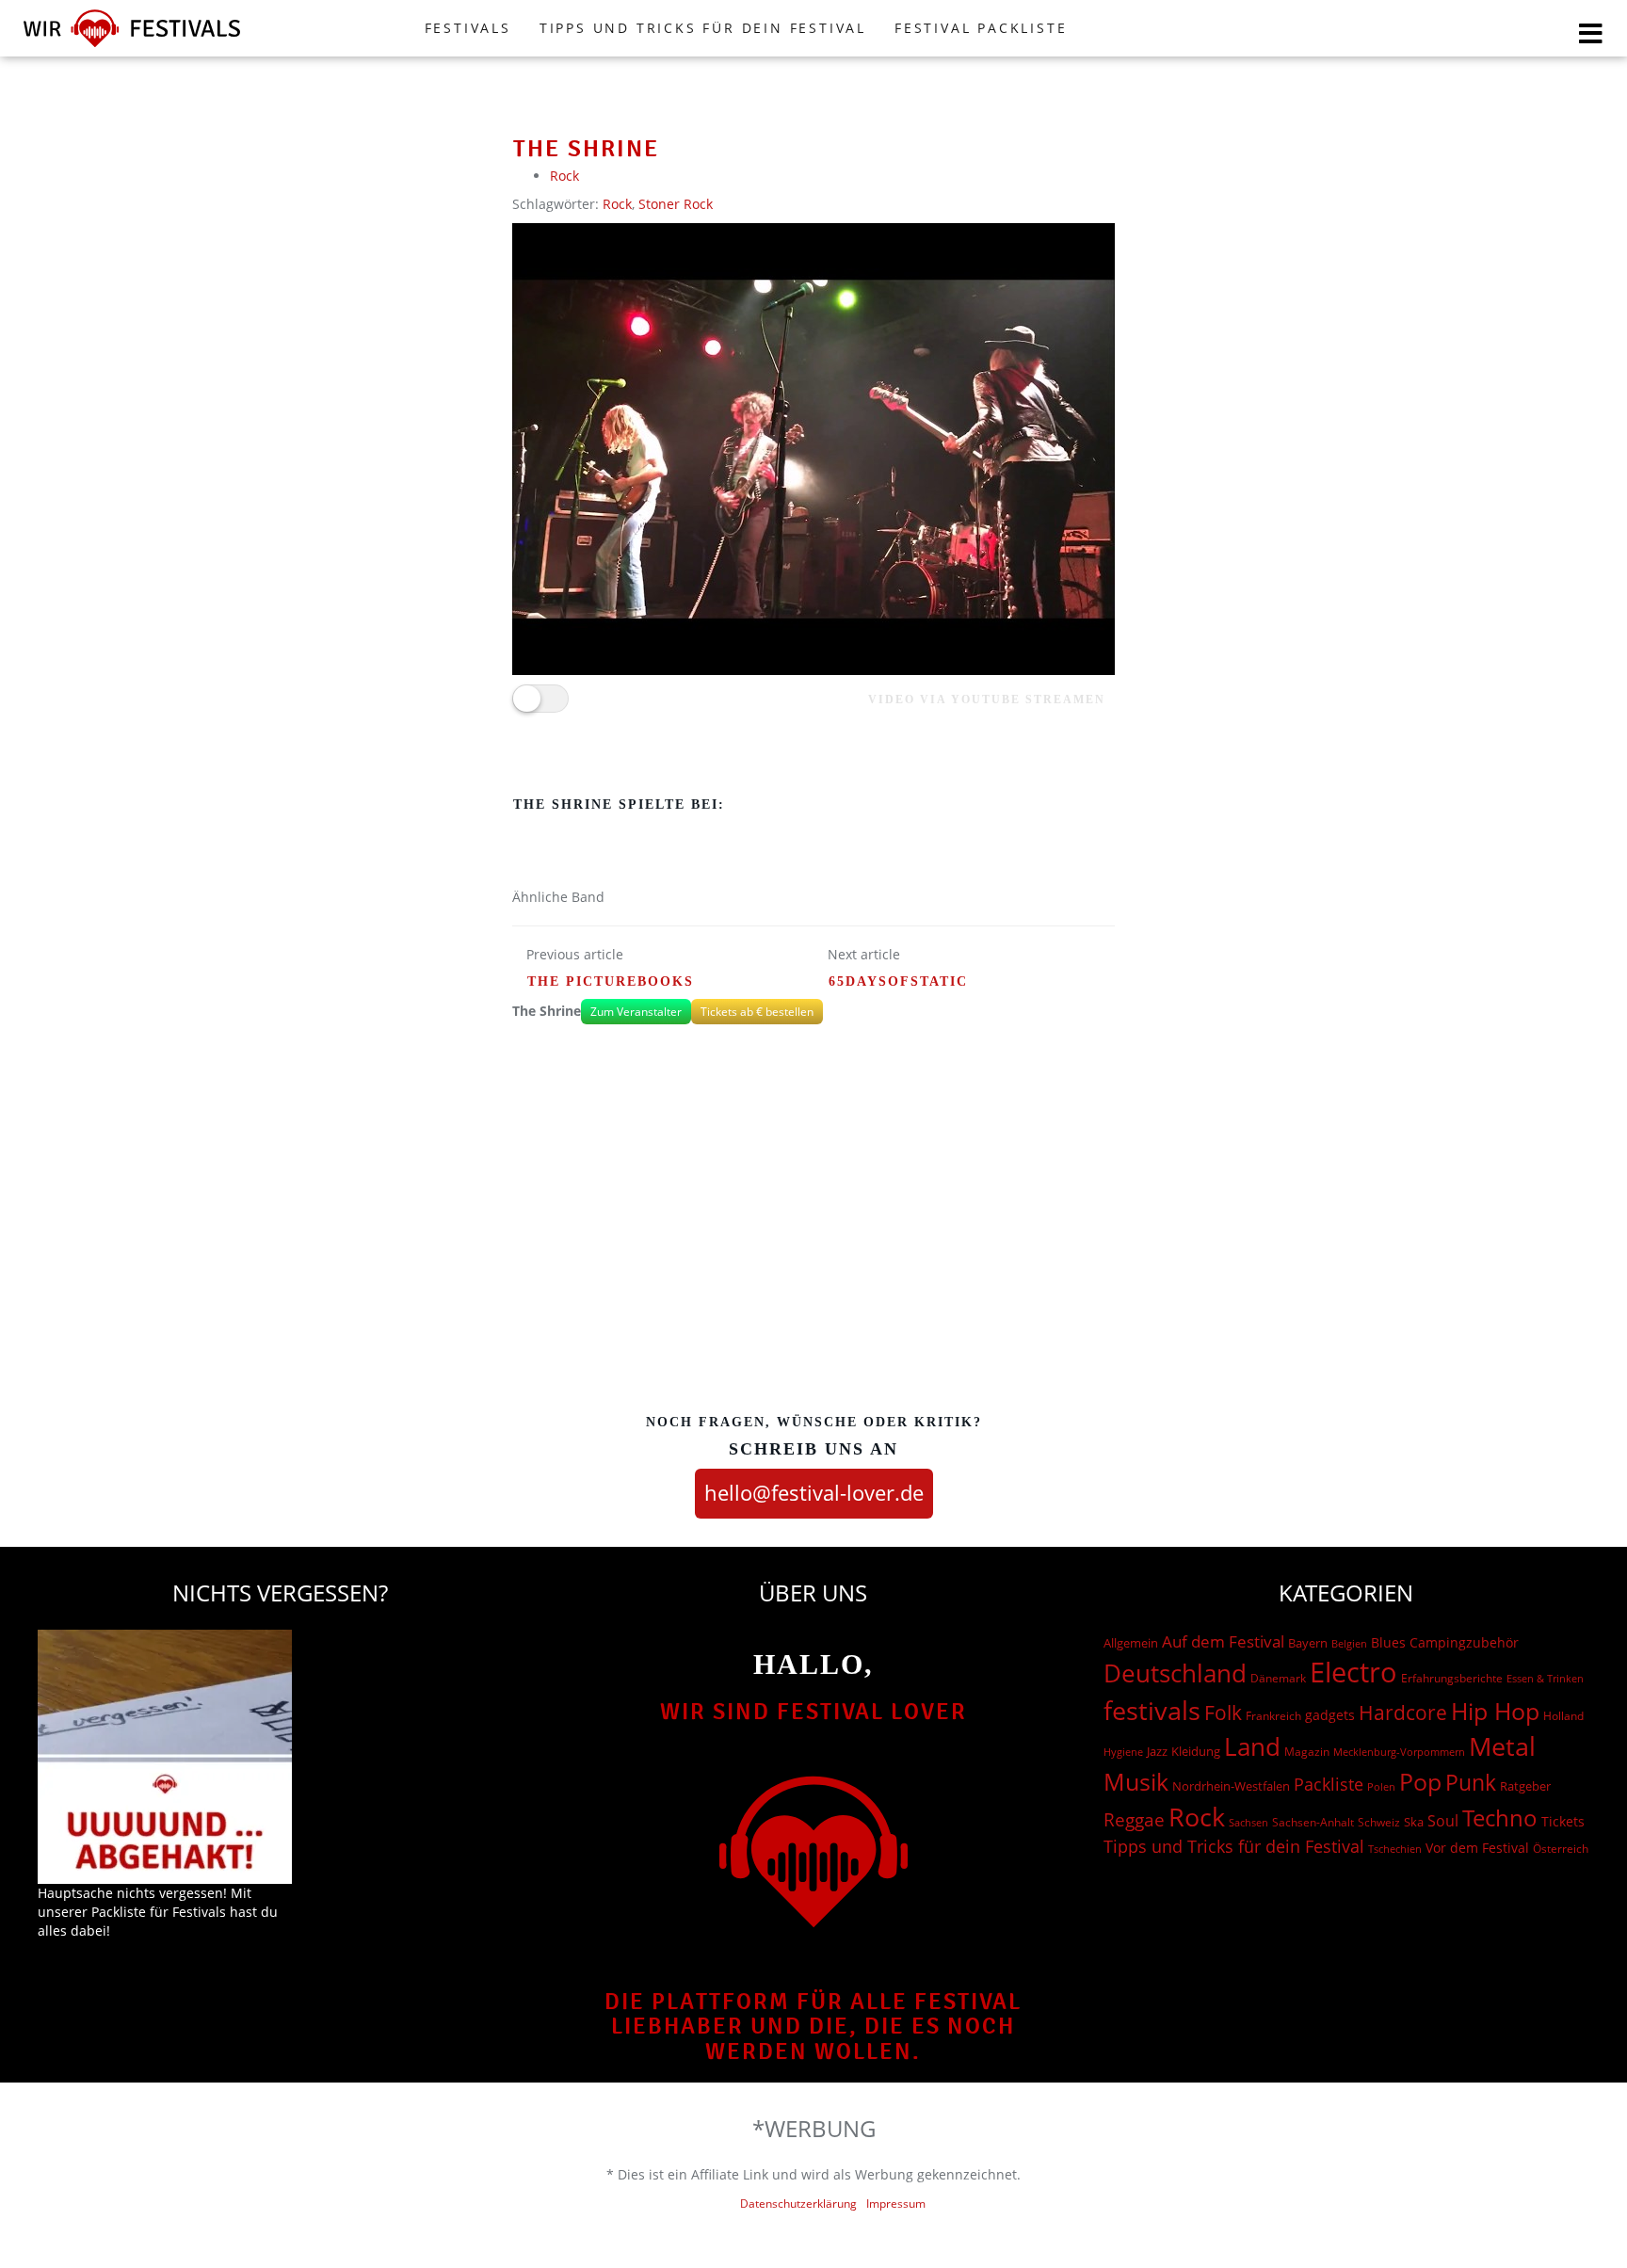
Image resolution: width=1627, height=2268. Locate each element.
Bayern (1308, 1643)
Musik (1136, 1781)
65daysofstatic (898, 981)
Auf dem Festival (1223, 1641)
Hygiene (1123, 1752)
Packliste (1329, 1784)
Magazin (1307, 1752)
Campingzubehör (1464, 1642)
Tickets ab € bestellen (757, 1012)
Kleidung (1196, 1751)
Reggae (1134, 1820)
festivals (1152, 1710)
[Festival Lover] (132, 47)
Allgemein (1131, 1643)
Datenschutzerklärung (798, 2204)
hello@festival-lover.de (814, 1492)
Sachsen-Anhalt (1313, 1822)
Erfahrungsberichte (1452, 1678)
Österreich (1561, 1849)
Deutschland (1175, 1673)
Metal (1502, 1746)
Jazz (1157, 1751)
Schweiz (1379, 1822)
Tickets (1563, 1821)
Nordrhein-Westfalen (1231, 1786)
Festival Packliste (981, 28)
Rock (564, 176)
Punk (1471, 1783)
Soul (1443, 1821)
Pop (1420, 1782)
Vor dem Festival (1477, 1848)
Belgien (1349, 1643)
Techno (1500, 1818)
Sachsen (1248, 1822)
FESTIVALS (468, 28)
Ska (1414, 1822)
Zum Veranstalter (636, 1012)
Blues (1388, 1642)
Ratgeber (1525, 1786)
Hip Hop (1495, 1711)
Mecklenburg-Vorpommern (1399, 1752)
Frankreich (1273, 1716)
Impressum (896, 2204)
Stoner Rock (676, 204)
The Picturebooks (611, 981)
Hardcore (1403, 1712)
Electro (1353, 1672)
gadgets (1330, 1715)
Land (1252, 1746)
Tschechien (1395, 1849)
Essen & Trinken (1545, 1678)
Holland (1563, 1716)
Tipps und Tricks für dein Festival (703, 28)
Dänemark (1278, 1678)
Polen (1381, 1786)
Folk (1223, 1713)
